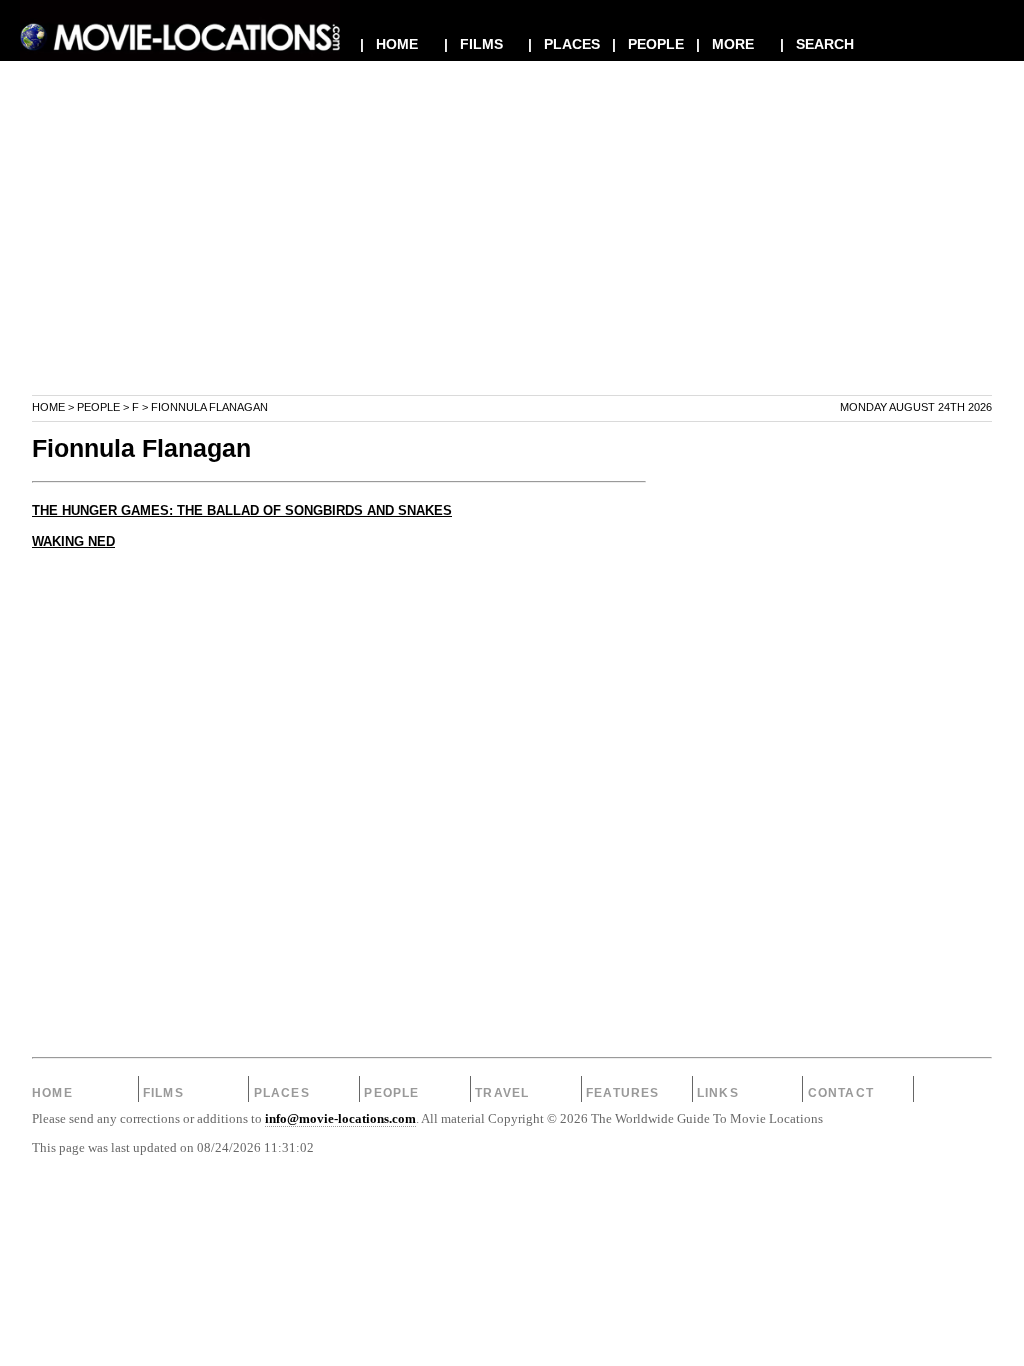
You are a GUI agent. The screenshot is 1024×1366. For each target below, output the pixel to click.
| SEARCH (817, 44)
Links (718, 1093)
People (98, 407)
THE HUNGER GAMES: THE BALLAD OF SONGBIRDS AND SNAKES (242, 511)
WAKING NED (73, 542)
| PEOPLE (648, 44)
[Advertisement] (512, 254)
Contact (841, 1093)
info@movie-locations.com (340, 1119)
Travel (502, 1093)
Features (623, 1093)
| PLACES (564, 44)
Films (163, 1093)
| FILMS (473, 44)
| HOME (389, 44)
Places (282, 1093)
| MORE (725, 44)
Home (48, 407)
